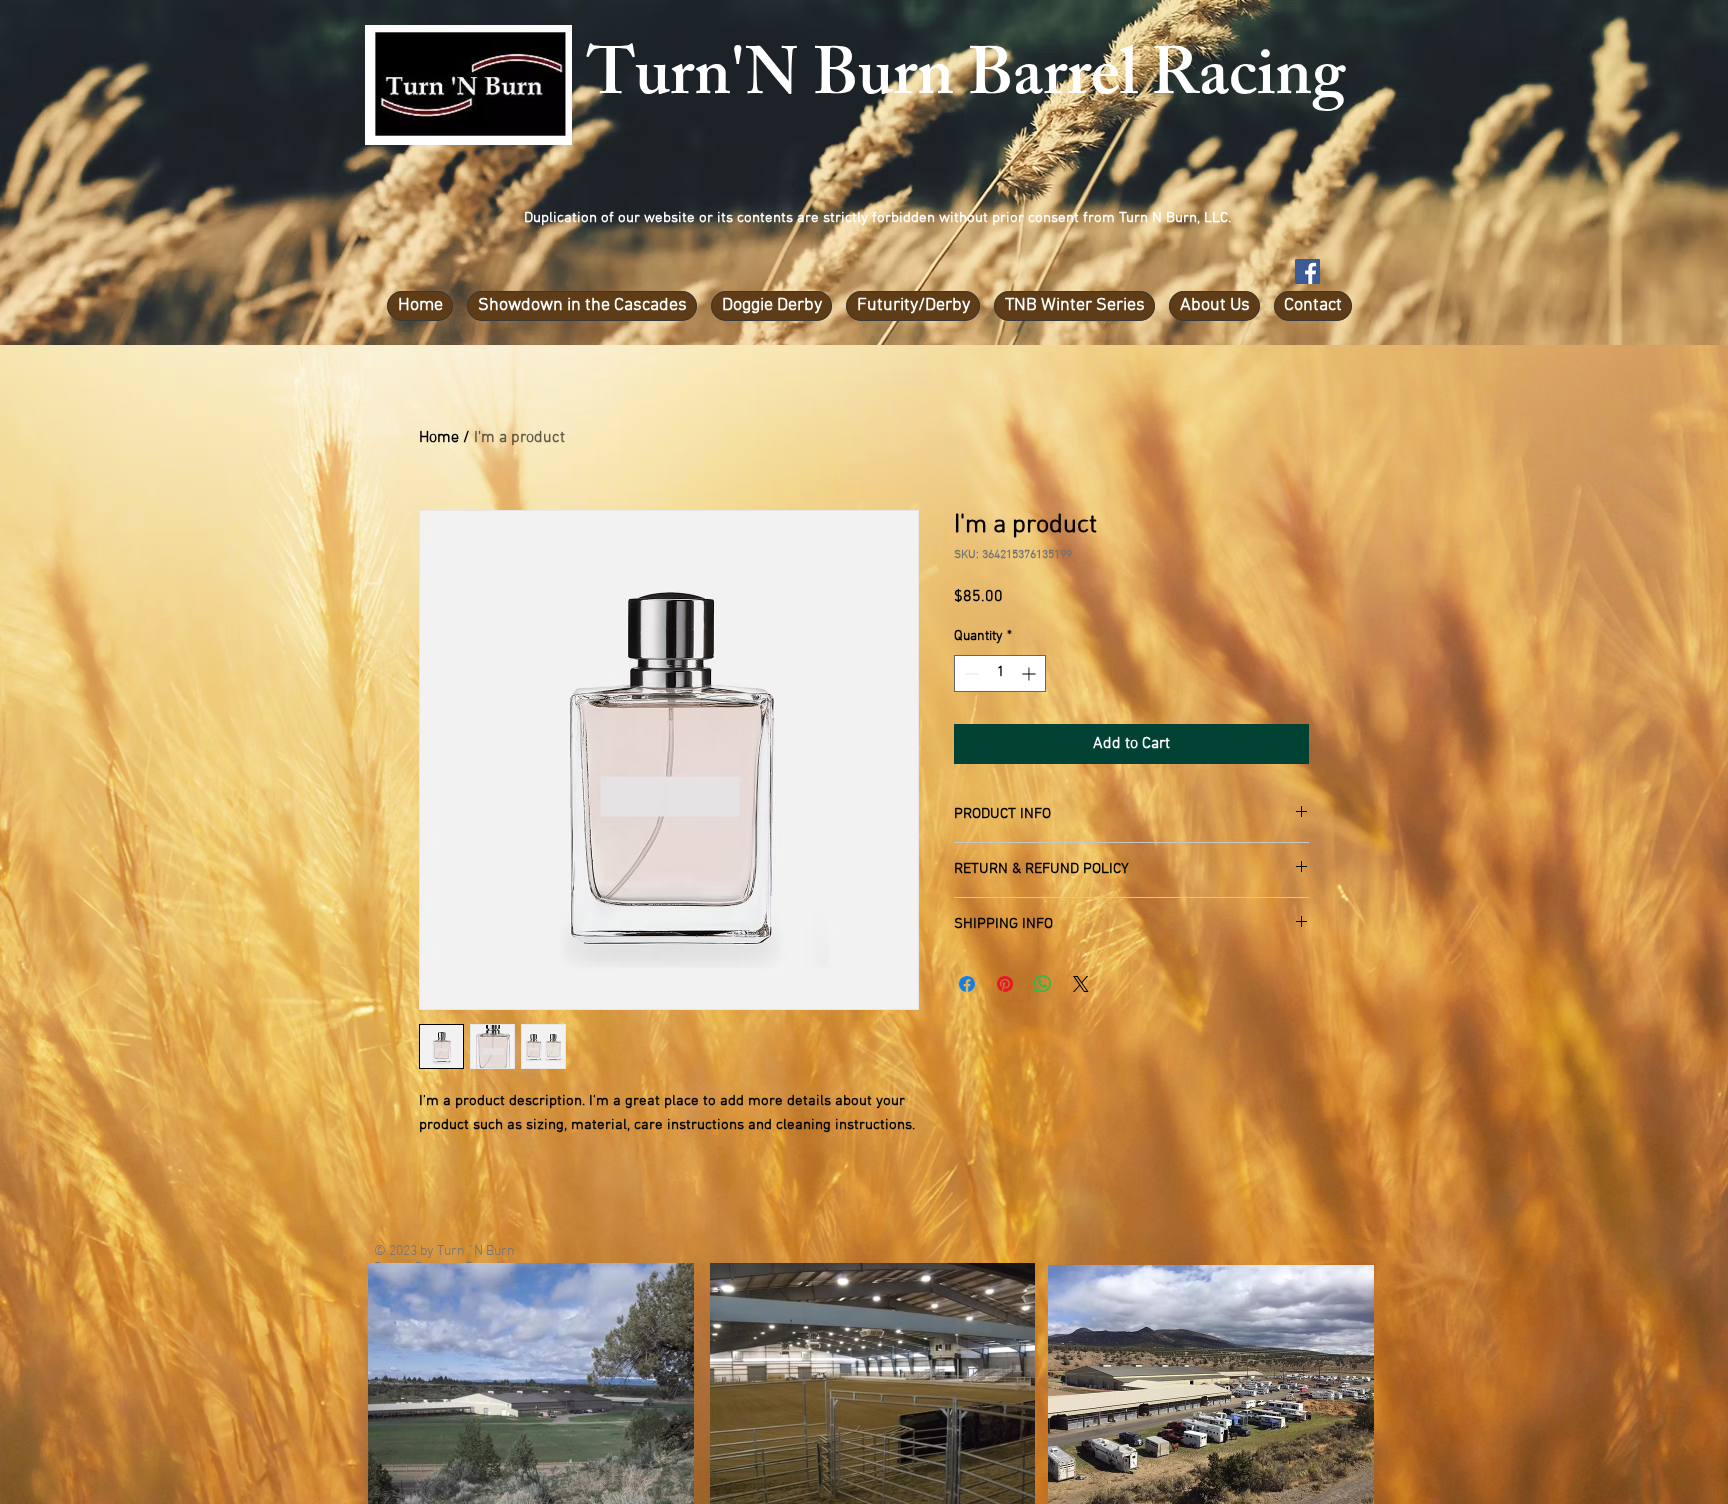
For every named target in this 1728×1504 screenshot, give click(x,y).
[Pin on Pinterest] (1005, 984)
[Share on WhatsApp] (1043, 984)
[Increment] (1030, 673)
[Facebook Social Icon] (1307, 271)
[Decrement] (969, 673)
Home (439, 438)
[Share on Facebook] (967, 984)
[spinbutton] (1000, 673)
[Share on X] (1081, 984)
